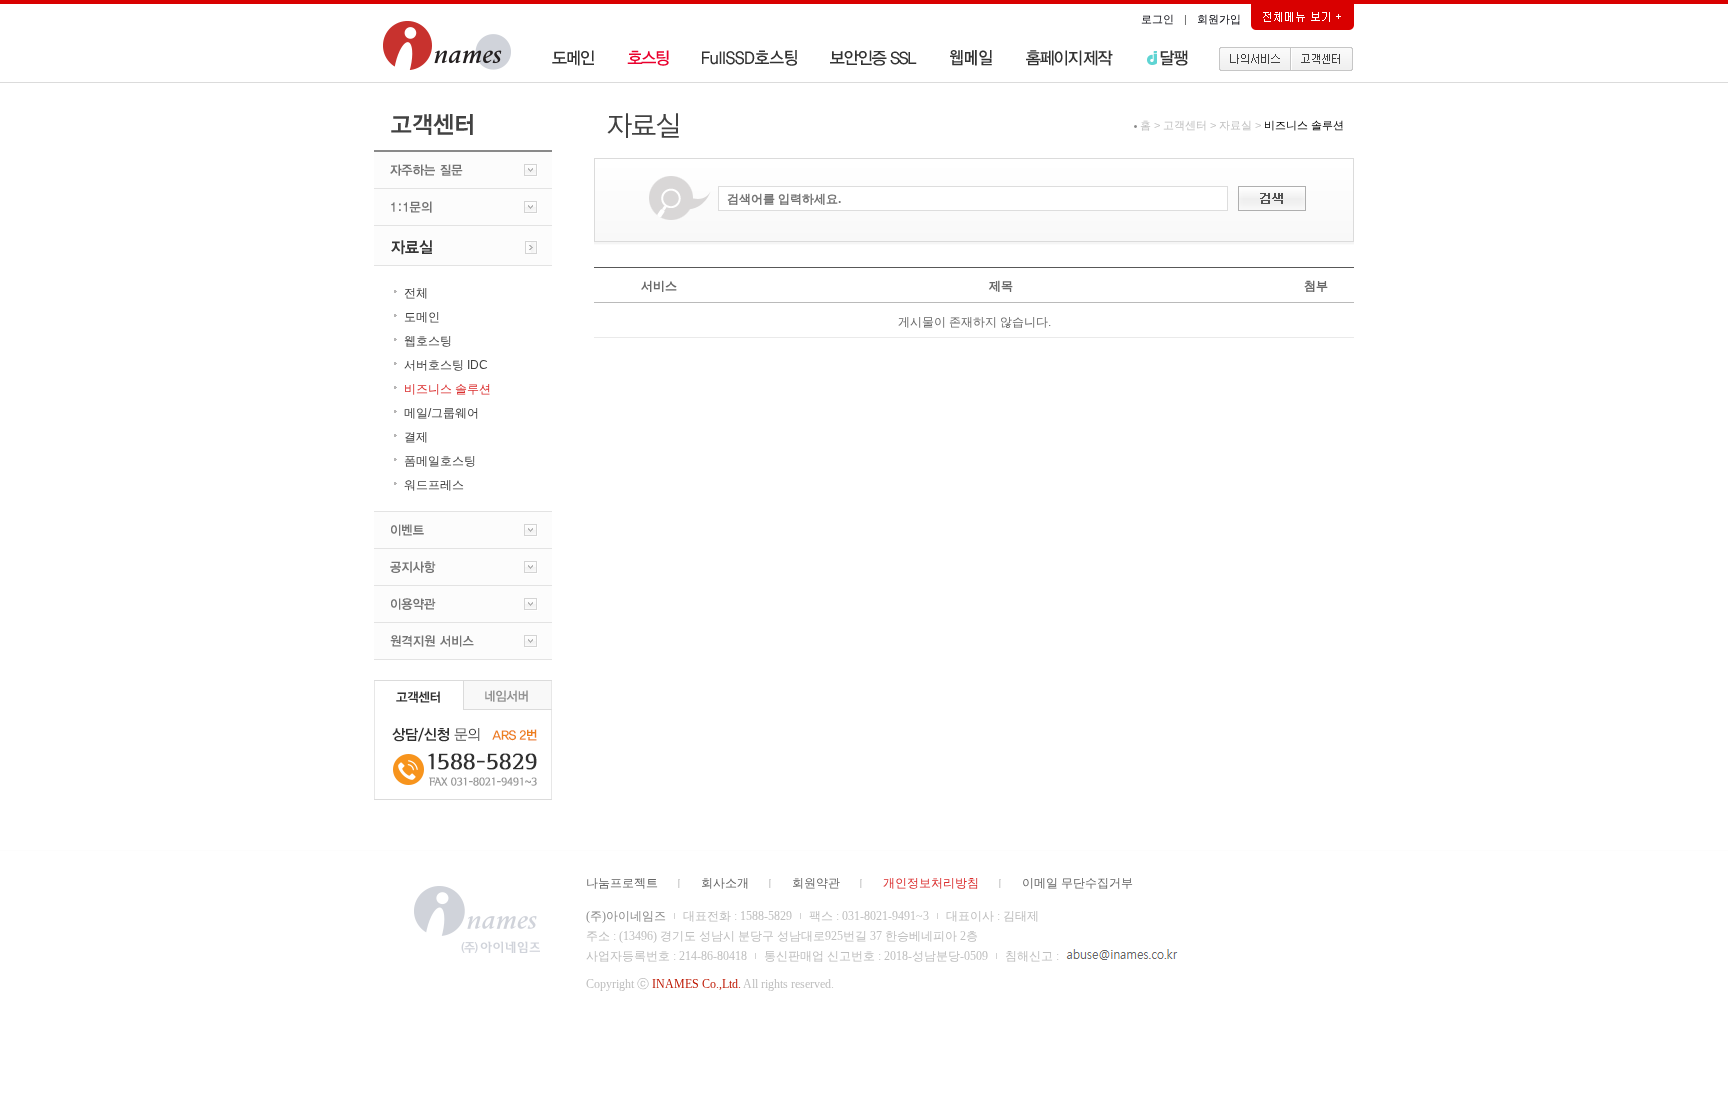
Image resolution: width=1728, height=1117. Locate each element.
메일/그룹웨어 (441, 413)
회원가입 (1219, 19)
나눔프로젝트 (622, 883)
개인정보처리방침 (931, 883)
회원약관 (816, 883)
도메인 (422, 317)
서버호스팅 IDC (446, 365)
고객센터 (1185, 125)
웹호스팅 (428, 341)
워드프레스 (434, 485)
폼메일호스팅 (440, 461)
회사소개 (725, 883)
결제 (416, 437)
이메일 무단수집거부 (1077, 883)
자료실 (1235, 125)
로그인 (1157, 19)
